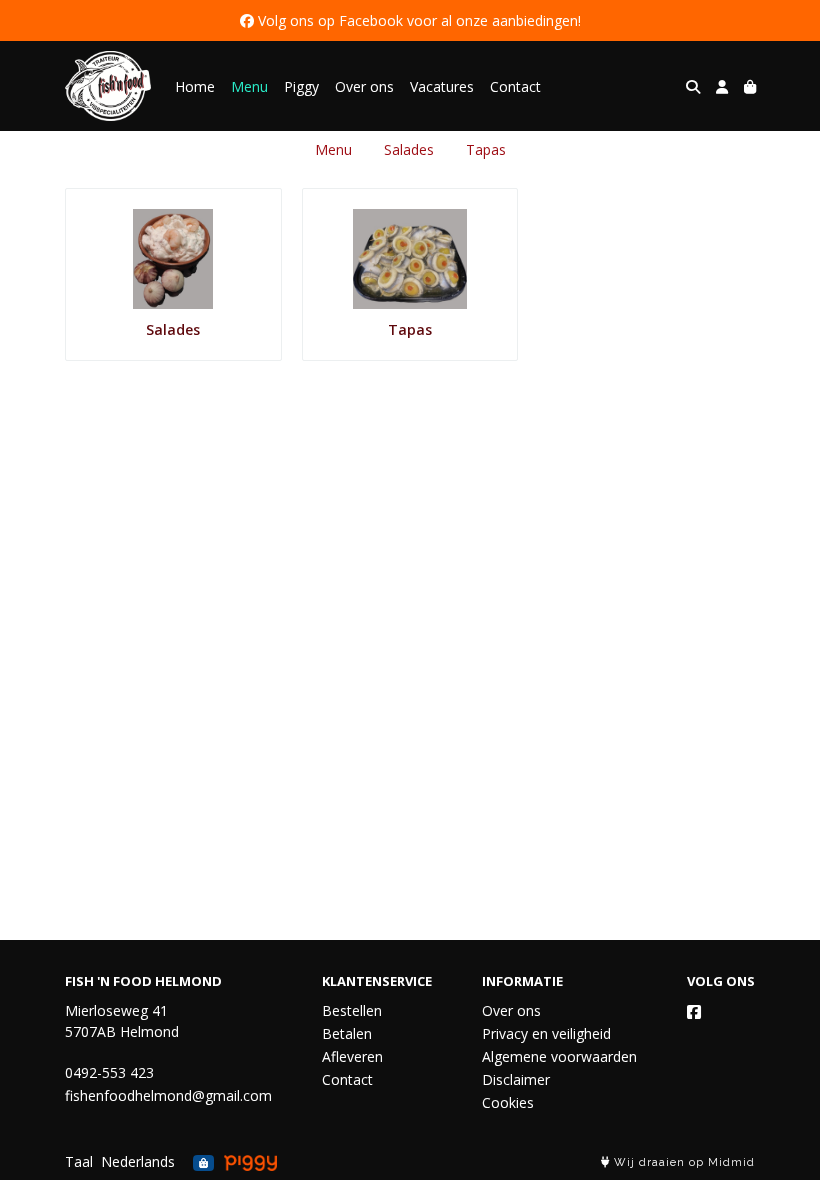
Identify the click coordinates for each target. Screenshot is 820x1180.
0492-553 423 (109, 1072)
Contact (515, 86)
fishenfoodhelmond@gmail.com (168, 1095)
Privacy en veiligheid (546, 1033)
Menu (249, 86)
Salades (409, 149)
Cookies (508, 1102)
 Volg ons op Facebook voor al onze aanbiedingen (409, 20)
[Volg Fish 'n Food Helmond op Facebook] (694, 1012)
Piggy (301, 86)
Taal (79, 1161)
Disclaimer (516, 1079)
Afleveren (352, 1056)
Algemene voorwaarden (559, 1056)
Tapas (486, 149)
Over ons (364, 86)
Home (195, 86)
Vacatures (442, 86)
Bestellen (352, 1010)
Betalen (347, 1033)
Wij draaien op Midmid (682, 1162)
